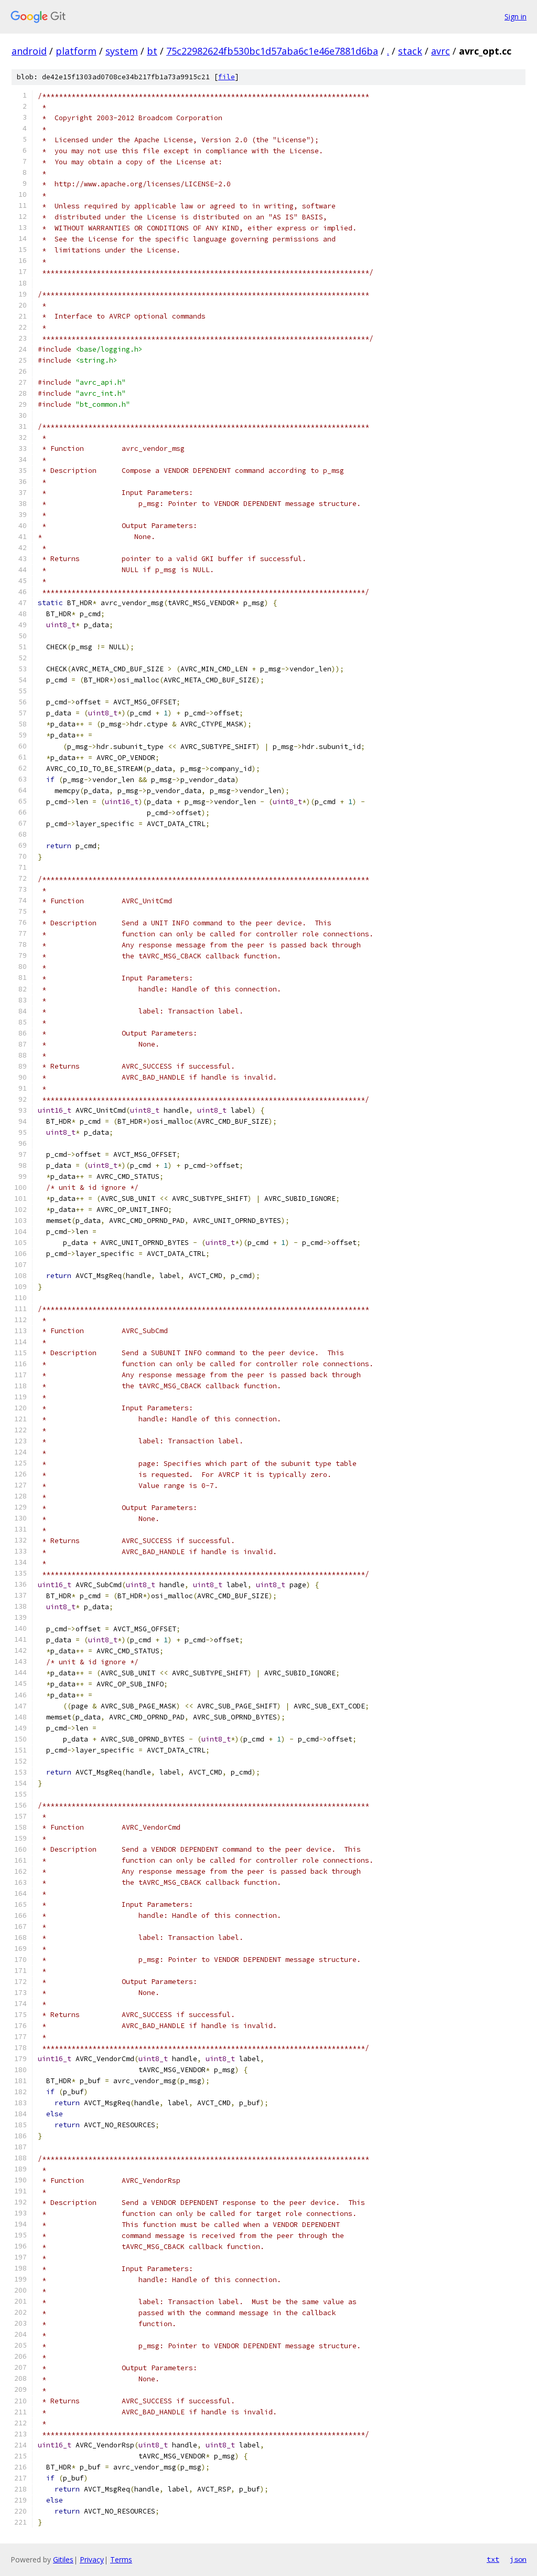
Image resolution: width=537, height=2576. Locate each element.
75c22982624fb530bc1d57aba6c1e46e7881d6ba (272, 51)
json (518, 2559)
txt (493, 2559)
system (122, 51)
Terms (121, 2559)
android (29, 51)
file (227, 77)
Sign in (515, 17)
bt (152, 51)
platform (76, 51)
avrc (441, 51)
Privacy (92, 2559)
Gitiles (63, 2559)
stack (410, 51)
